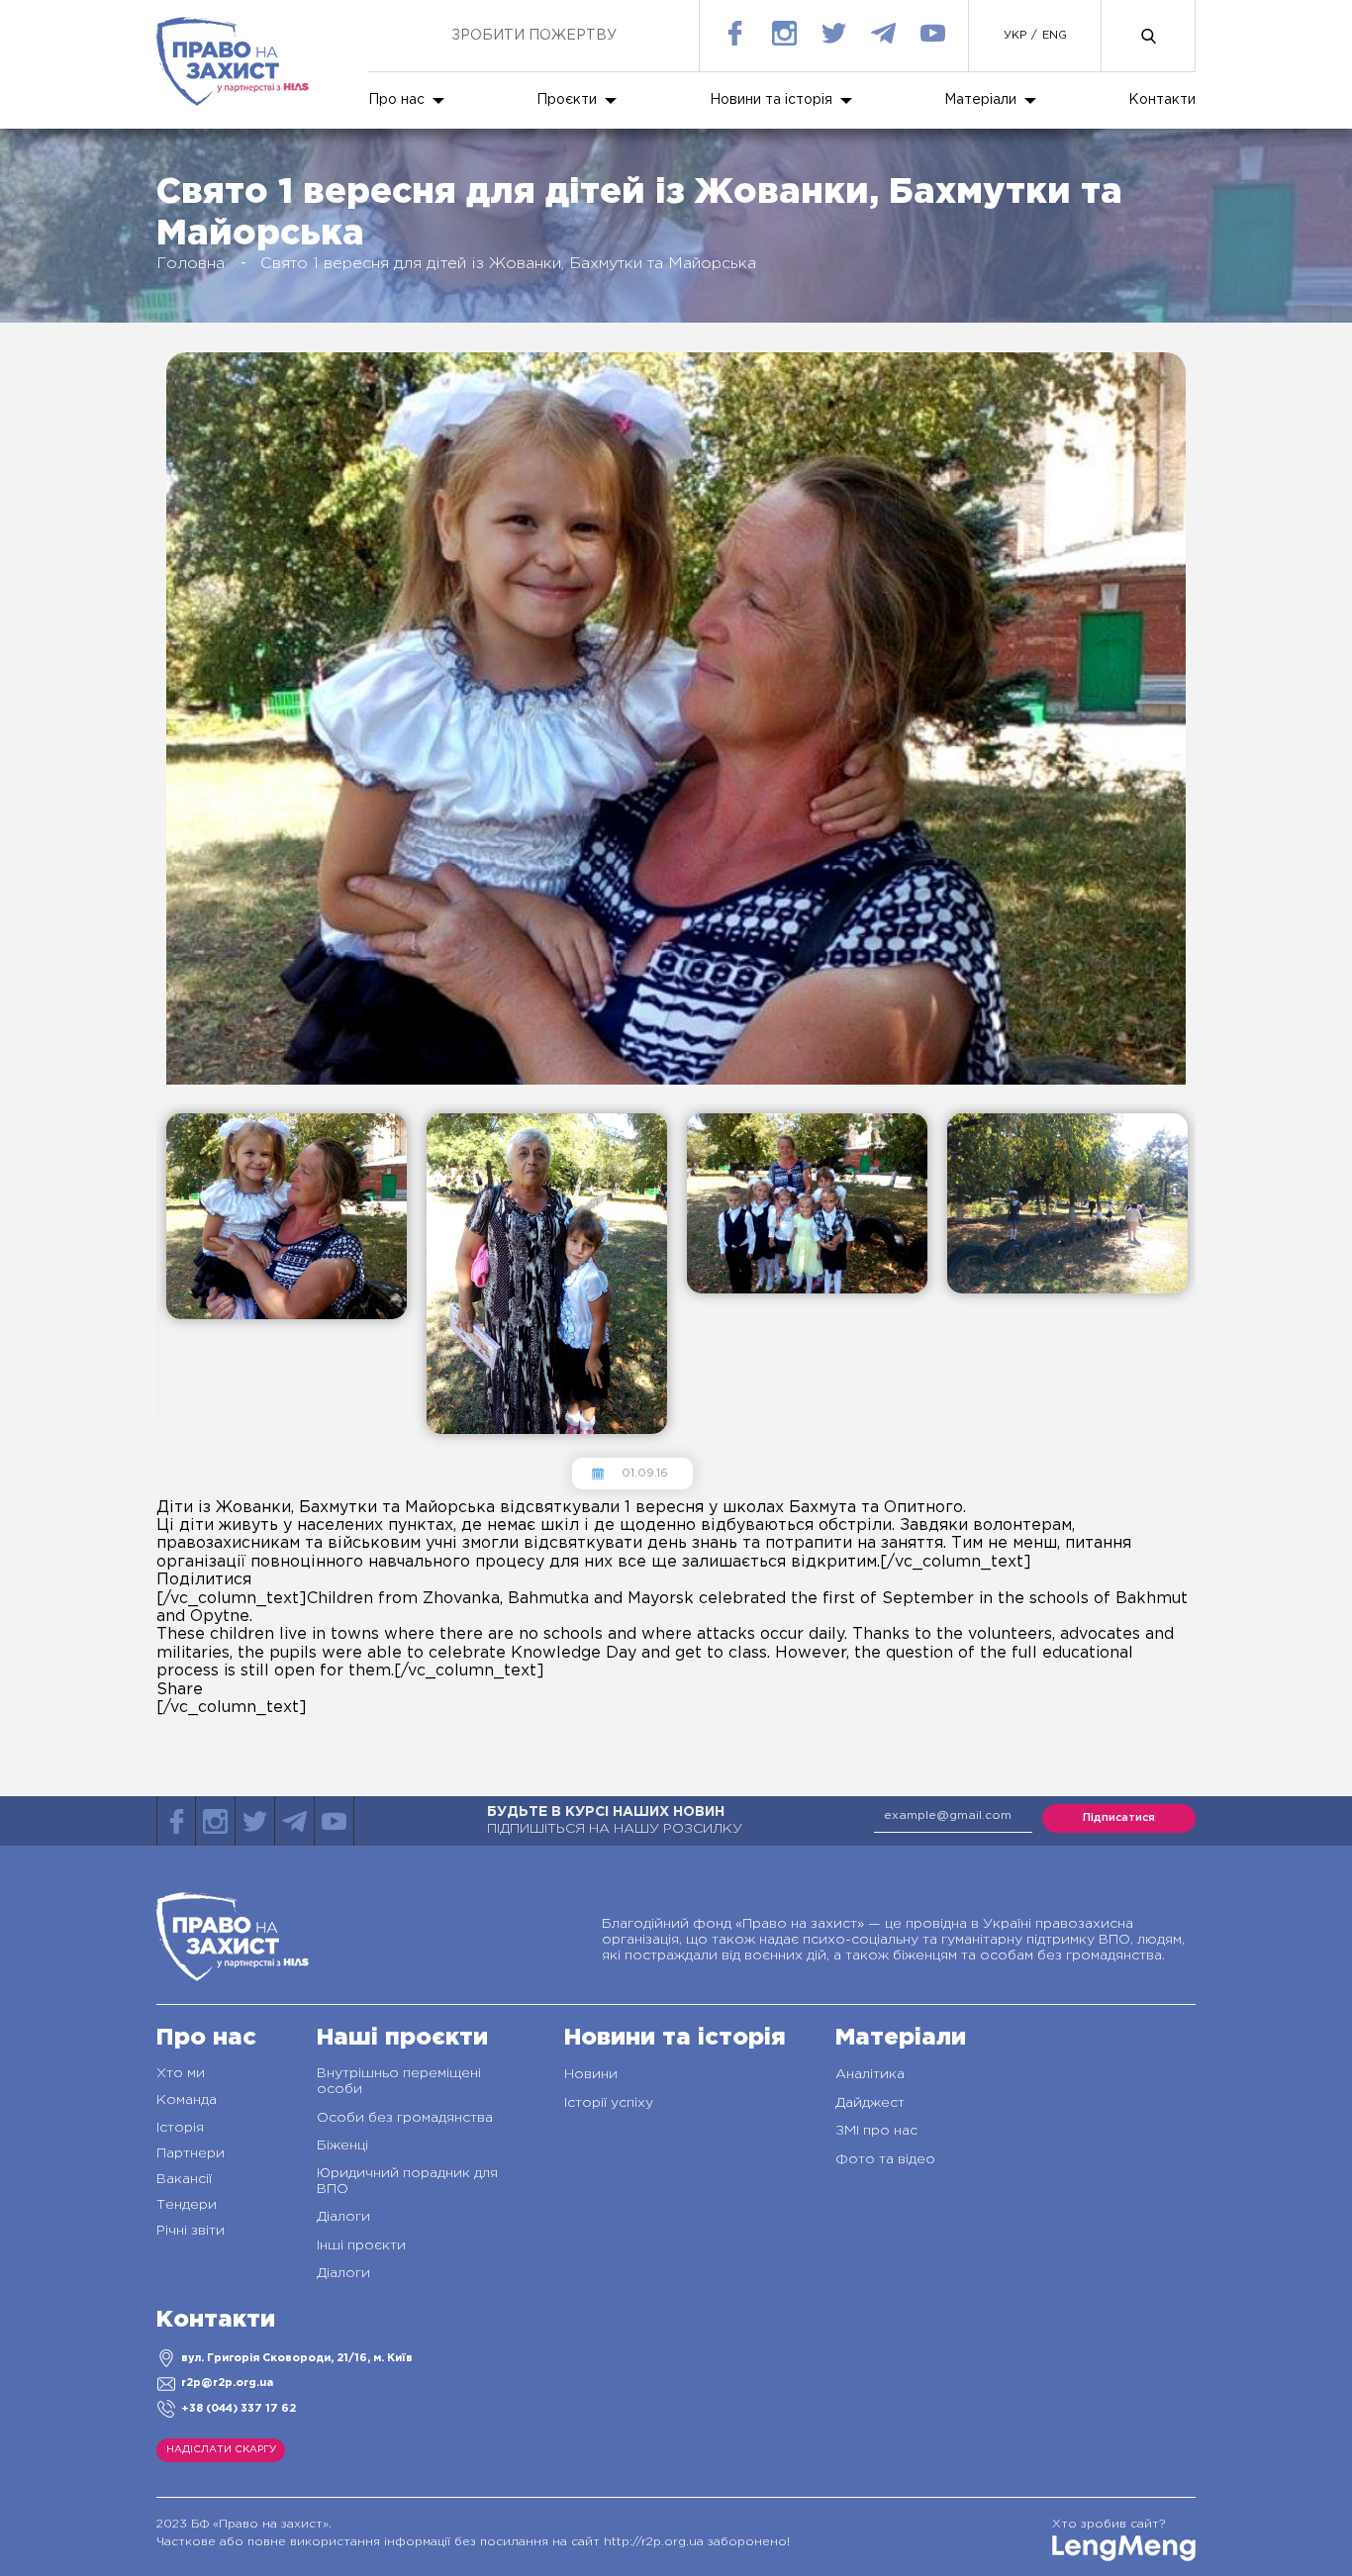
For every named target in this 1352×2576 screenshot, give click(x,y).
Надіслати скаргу (221, 2450)
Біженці (342, 2146)
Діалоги (343, 2217)
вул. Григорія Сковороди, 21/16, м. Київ (297, 2358)
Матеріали (980, 100)
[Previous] (162, 1097)
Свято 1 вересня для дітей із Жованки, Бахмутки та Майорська (508, 264)
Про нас (396, 100)
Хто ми (181, 2073)
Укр (1015, 36)
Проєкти (567, 100)
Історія (180, 2128)
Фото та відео (885, 2159)
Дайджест (870, 2103)
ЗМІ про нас (876, 2131)
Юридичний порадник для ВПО (407, 2181)
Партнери (191, 2153)
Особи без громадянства (405, 2118)
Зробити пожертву (534, 36)
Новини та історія (771, 100)
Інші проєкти (361, 2245)
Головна (191, 264)
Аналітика (870, 2074)
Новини (591, 2074)
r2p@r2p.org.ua (227, 2383)
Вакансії (184, 2179)
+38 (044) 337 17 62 (239, 2409)
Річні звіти (191, 2231)
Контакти (1162, 100)
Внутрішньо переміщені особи (399, 2081)
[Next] (162, 1462)
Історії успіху (609, 2103)
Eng (1055, 36)
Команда (187, 2100)
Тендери (187, 2205)
